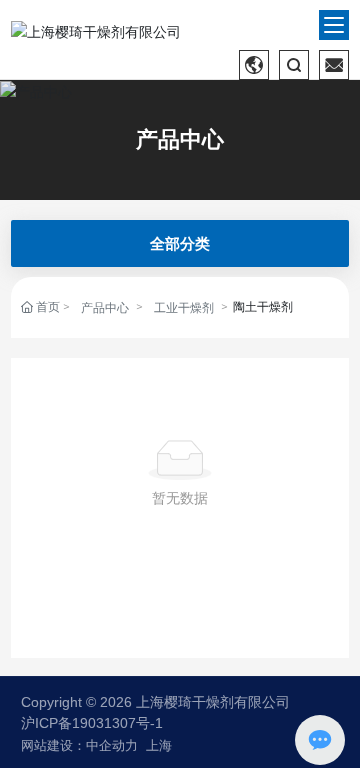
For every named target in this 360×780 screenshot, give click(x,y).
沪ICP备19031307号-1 (92, 723)
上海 (159, 745)
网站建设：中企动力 (79, 745)
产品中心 (180, 139)
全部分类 (180, 243)
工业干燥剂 (184, 307)
